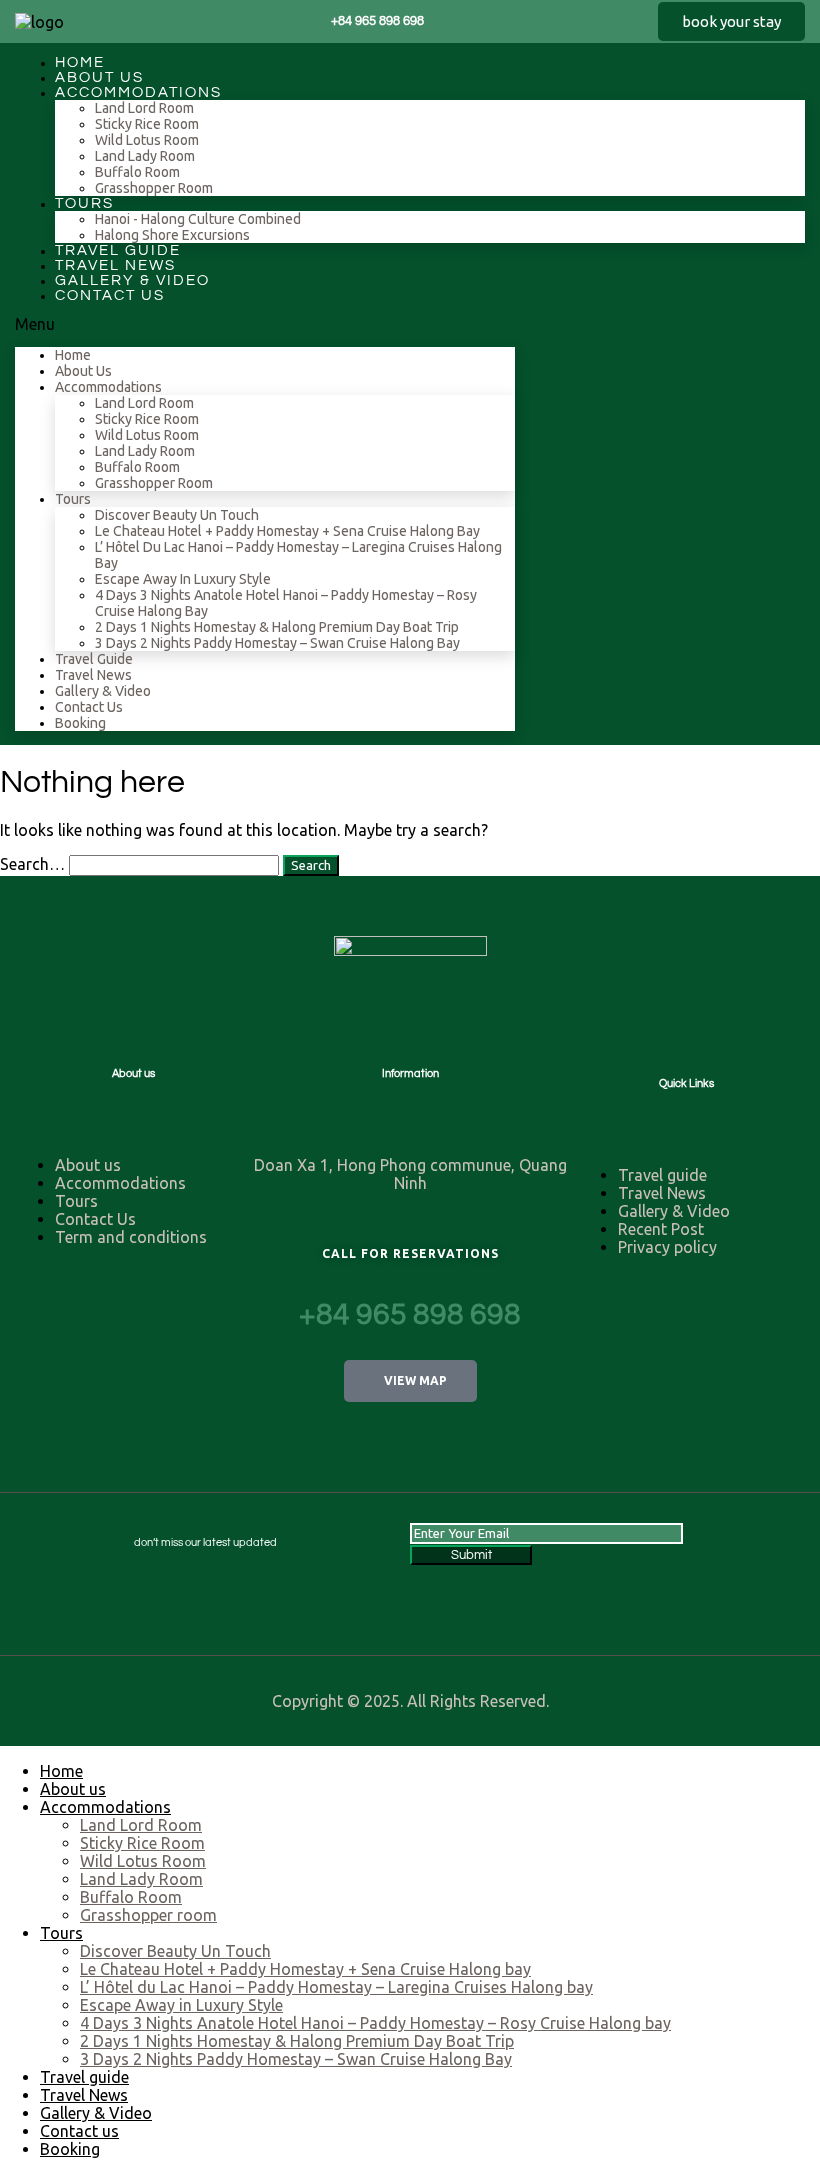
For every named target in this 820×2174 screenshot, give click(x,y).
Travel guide (94, 659)
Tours (84, 203)
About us (83, 371)
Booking (80, 723)
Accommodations (138, 92)
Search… (32, 864)
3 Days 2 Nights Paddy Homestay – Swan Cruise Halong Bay (277, 643)
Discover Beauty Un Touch (177, 515)
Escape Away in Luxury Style (183, 579)
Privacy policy (667, 1247)
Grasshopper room (154, 188)
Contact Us (95, 1219)
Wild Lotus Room (147, 140)
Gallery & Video (103, 691)
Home (73, 355)
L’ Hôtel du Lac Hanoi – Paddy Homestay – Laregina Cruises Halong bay (336, 1987)
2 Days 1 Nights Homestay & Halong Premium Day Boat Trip (277, 627)
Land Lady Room (145, 156)
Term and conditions (131, 1237)
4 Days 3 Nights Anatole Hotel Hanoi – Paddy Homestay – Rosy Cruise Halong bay (375, 2023)
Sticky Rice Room (147, 124)
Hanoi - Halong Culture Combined (198, 219)
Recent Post (661, 1229)
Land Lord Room (144, 108)
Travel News (93, 675)
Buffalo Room (137, 172)
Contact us (110, 295)
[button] (731, 21)
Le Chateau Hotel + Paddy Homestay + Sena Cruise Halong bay (287, 531)
